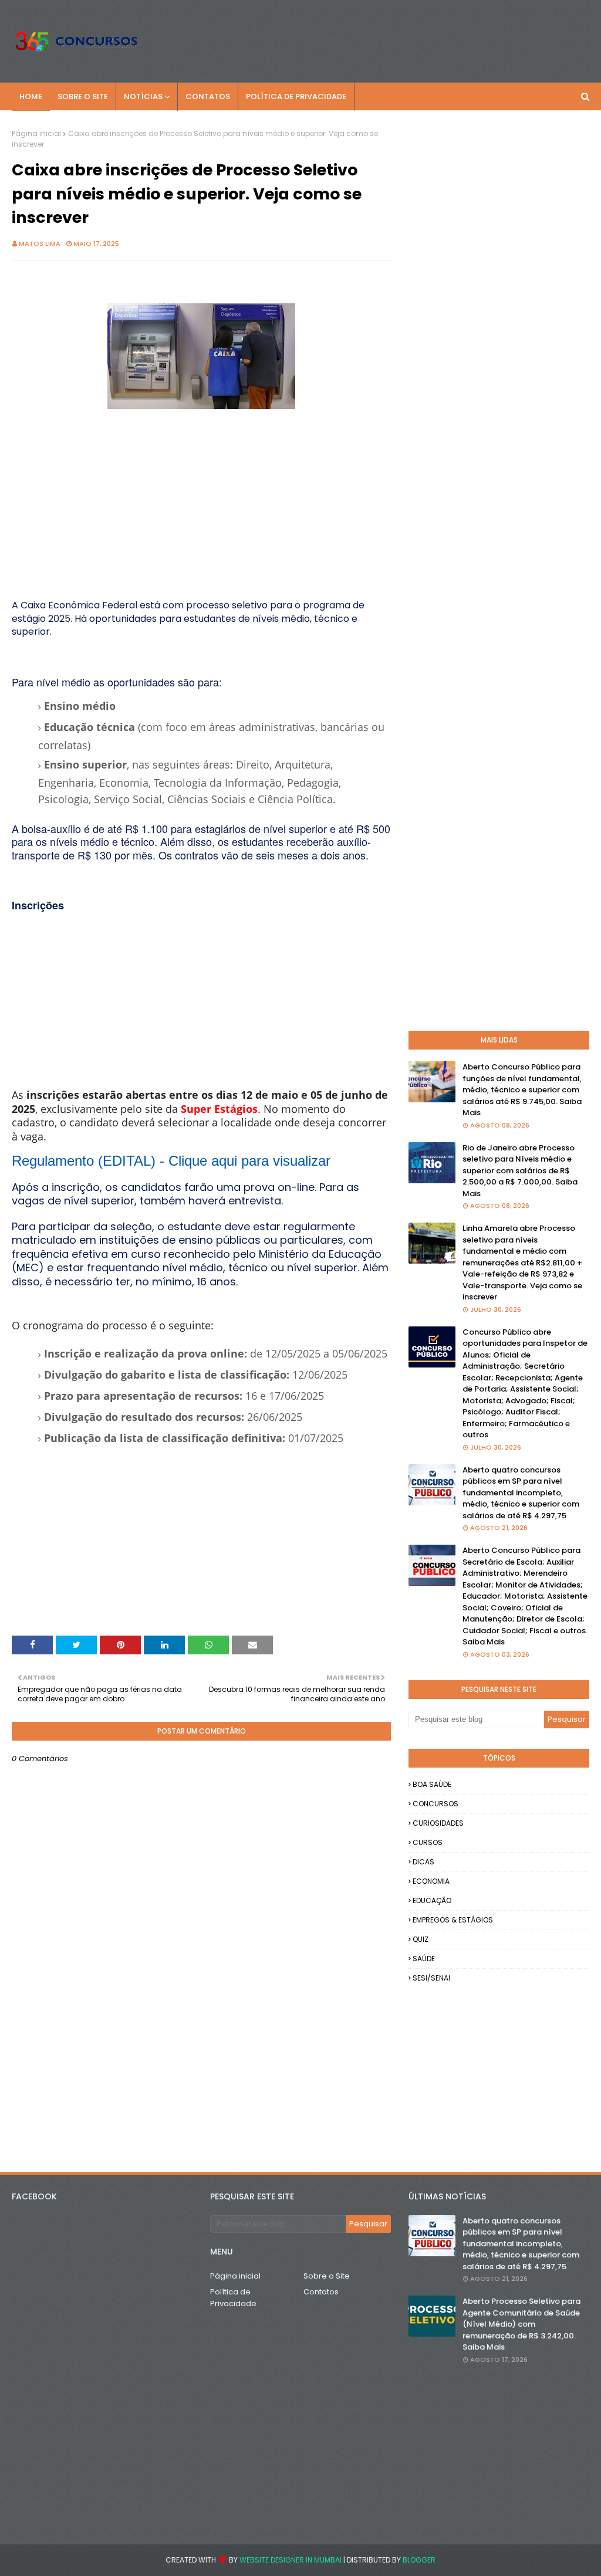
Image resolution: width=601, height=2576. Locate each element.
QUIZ (421, 1939)
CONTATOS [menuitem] (208, 97)
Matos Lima (40, 243)
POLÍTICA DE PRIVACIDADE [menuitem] (296, 97)
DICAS (423, 1862)
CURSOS (428, 1842)
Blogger (419, 2560)
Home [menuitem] (31, 97)
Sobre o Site (327, 2276)
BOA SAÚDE (432, 1784)
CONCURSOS (435, 1804)
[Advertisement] (201, 495)
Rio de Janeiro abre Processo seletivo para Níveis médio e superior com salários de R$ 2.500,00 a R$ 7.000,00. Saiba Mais (520, 1171)
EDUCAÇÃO (432, 1900)
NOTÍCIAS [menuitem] (143, 97)
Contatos (321, 2292)
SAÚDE (424, 1959)
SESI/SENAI (431, 1978)
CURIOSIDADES (438, 1823)
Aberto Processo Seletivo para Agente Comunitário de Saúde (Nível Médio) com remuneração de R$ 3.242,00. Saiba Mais (521, 2324)
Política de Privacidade (233, 2298)
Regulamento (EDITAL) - (171, 1161)
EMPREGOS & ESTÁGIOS (453, 1920)
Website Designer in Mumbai (291, 2560)
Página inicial (36, 133)
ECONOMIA (431, 1881)
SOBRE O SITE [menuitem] (83, 97)
